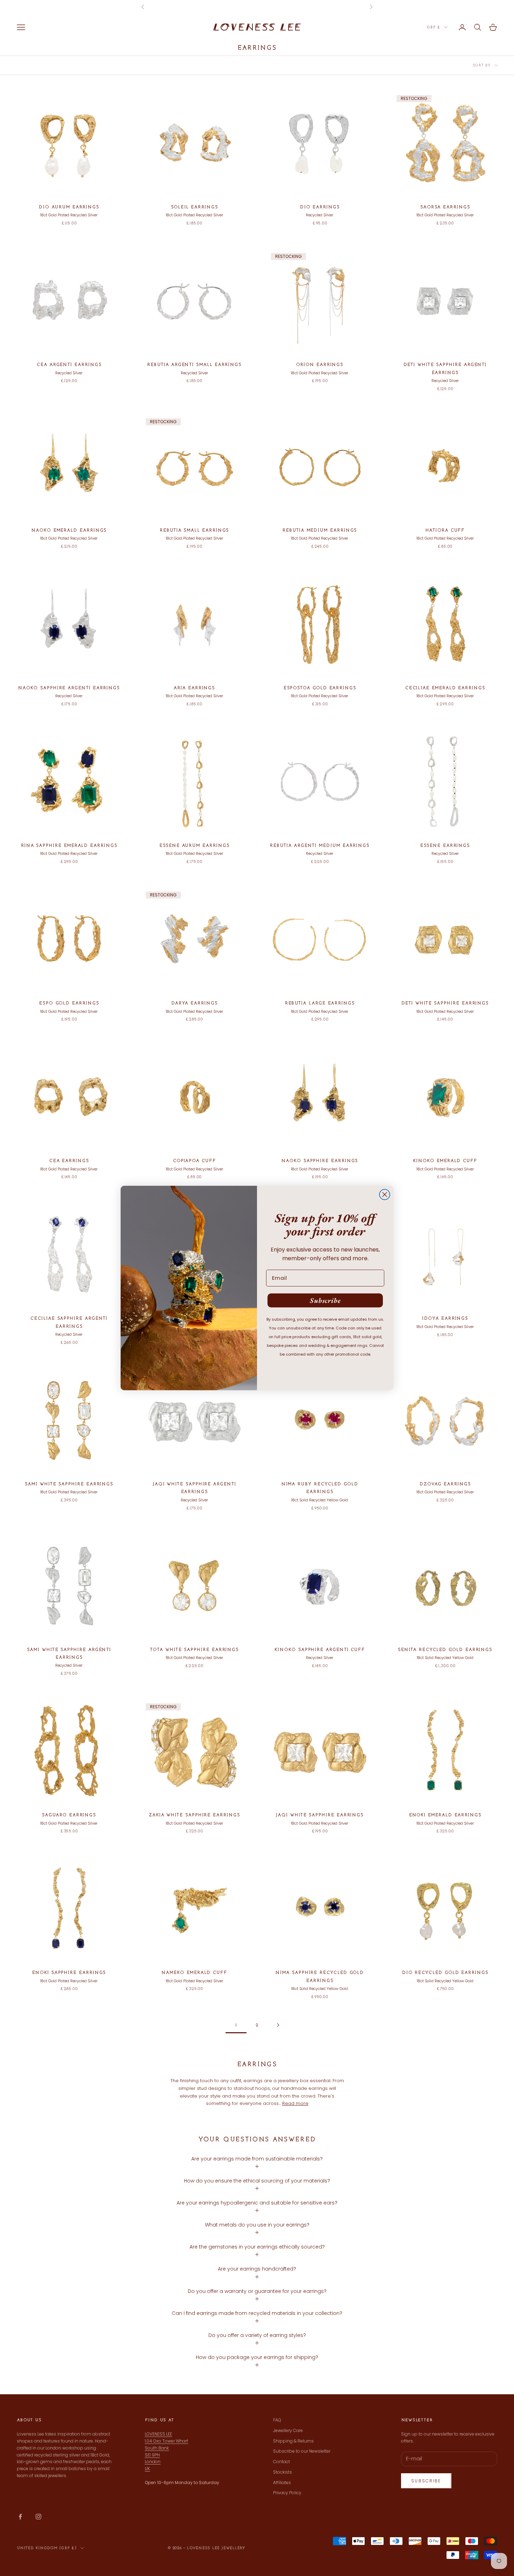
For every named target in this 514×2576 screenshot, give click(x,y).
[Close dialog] (385, 1195)
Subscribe (325, 1300)
